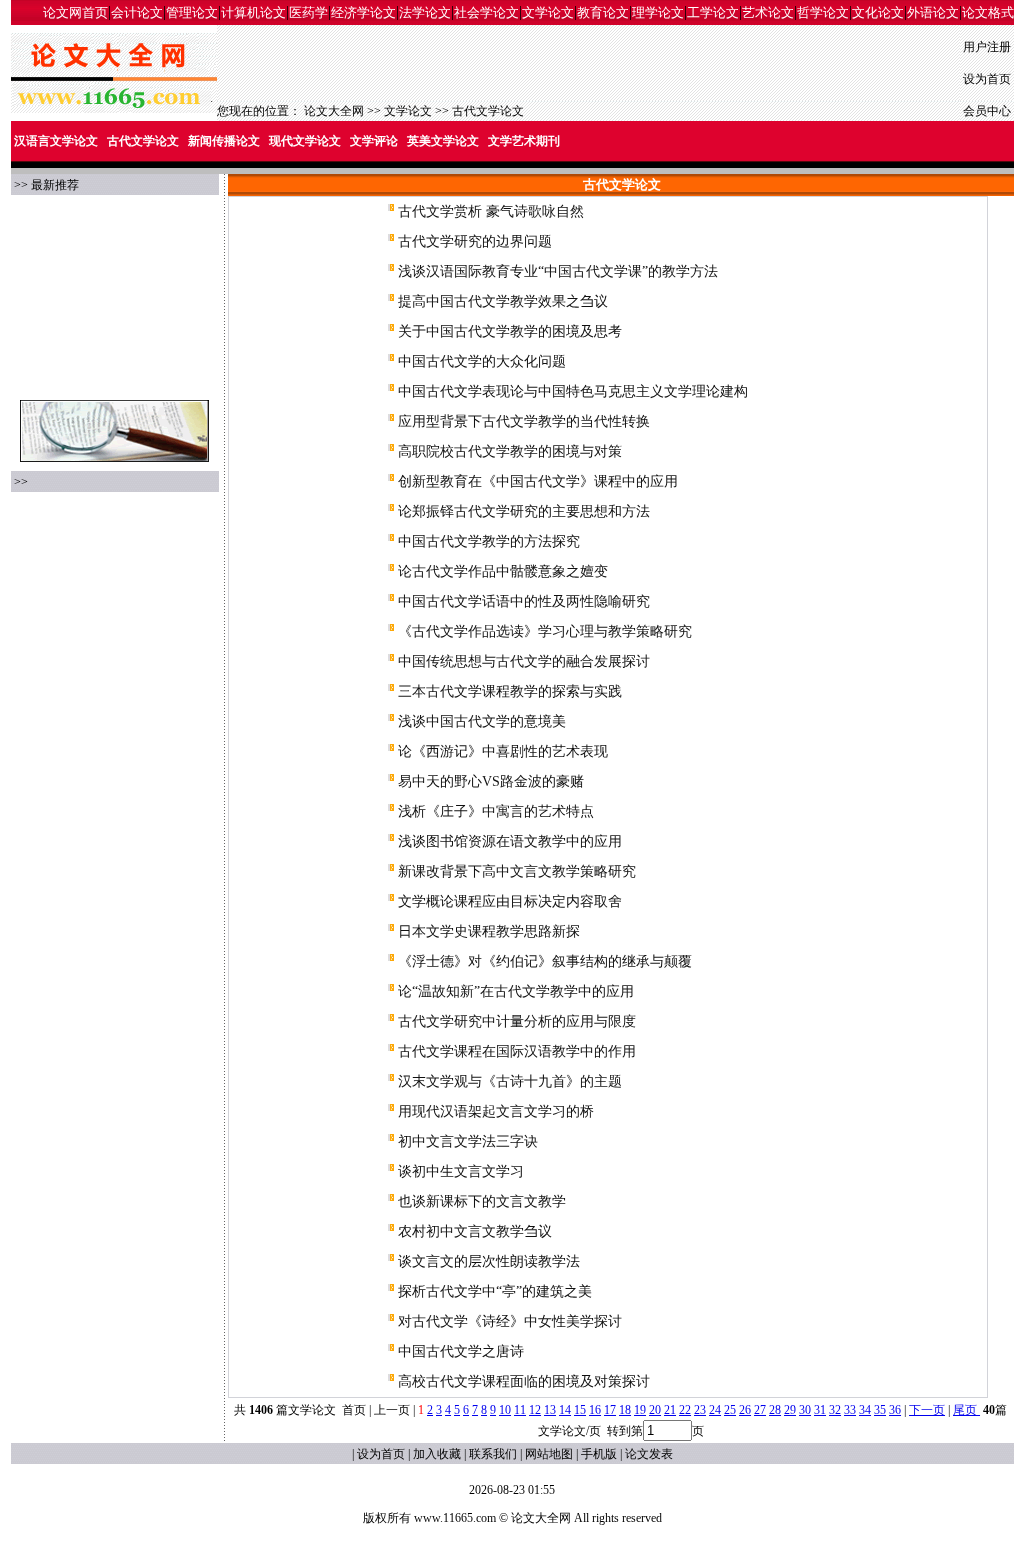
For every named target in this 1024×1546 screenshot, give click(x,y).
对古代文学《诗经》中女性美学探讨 (510, 1321)
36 (895, 1410)
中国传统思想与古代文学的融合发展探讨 (524, 661)
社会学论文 (486, 12)
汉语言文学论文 (56, 141)
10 (505, 1410)
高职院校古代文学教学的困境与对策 (510, 451)
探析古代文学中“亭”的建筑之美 (495, 1291)
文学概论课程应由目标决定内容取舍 (510, 901)
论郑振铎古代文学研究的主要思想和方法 (524, 511)
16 (595, 1410)
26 (745, 1410)
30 (805, 1410)
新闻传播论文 (224, 141)
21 (670, 1410)
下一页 (927, 1410)
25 (730, 1410)
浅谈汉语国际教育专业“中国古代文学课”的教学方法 (558, 271)
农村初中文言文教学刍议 (475, 1231)
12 (535, 1410)
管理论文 (192, 12)
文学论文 (548, 12)
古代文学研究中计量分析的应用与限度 (517, 1021)
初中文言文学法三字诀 (468, 1141)
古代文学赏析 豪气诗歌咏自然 (491, 211)
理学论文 (658, 12)
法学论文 (425, 12)
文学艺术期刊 (524, 141)
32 (835, 1410)
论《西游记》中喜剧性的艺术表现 (503, 751)
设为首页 (987, 79)
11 (520, 1410)
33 (850, 1410)
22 (685, 1410)
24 (715, 1410)
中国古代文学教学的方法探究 (489, 541)
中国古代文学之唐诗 (461, 1351)
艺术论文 (768, 12)
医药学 (308, 12)
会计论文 (137, 12)
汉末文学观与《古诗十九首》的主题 (510, 1081)
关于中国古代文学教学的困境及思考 (510, 331)
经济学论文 (363, 12)
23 (700, 1410)
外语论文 (933, 12)
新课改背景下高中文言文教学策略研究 (517, 871)
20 (655, 1410)
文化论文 (878, 12)
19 (640, 1410)
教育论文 (603, 12)
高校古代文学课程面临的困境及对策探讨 (524, 1381)
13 (550, 1410)
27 (760, 1410)
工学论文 (713, 12)
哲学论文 (823, 12)
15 (580, 1410)
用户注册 (987, 47)
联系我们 (493, 1454)
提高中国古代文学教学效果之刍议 (503, 301)
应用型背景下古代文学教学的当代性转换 (524, 421)
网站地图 (549, 1454)
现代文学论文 (305, 141)
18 (625, 1410)
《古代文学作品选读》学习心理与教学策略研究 (545, 631)
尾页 (966, 1410)
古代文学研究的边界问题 (475, 241)
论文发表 (649, 1454)
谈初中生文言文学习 (461, 1171)
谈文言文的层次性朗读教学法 (489, 1261)
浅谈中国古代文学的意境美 (482, 721)
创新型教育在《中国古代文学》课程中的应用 (538, 481)
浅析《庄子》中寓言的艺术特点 (496, 811)
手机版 (599, 1454)
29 (790, 1410)
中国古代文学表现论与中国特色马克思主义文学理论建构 (573, 391)
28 (775, 1410)
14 (565, 1410)
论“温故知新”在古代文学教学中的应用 (516, 991)
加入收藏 (437, 1454)
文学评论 (374, 141)
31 (820, 1410)
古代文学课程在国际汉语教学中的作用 (517, 1051)
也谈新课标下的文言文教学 (482, 1201)
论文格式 (988, 12)
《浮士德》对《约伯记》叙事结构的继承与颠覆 (545, 961)
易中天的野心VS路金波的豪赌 (491, 781)
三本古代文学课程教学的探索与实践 (510, 691)
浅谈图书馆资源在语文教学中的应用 (510, 841)
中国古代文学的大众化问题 (482, 361)
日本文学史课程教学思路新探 (489, 931)
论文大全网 (334, 111)
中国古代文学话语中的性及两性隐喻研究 (524, 601)
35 (880, 1410)
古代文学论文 (488, 111)
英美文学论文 (443, 141)
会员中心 (987, 111)
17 (610, 1410)
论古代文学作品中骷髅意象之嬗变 (503, 571)
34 (865, 1410)
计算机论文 (253, 12)
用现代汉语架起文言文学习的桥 (496, 1111)
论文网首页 (75, 12)
